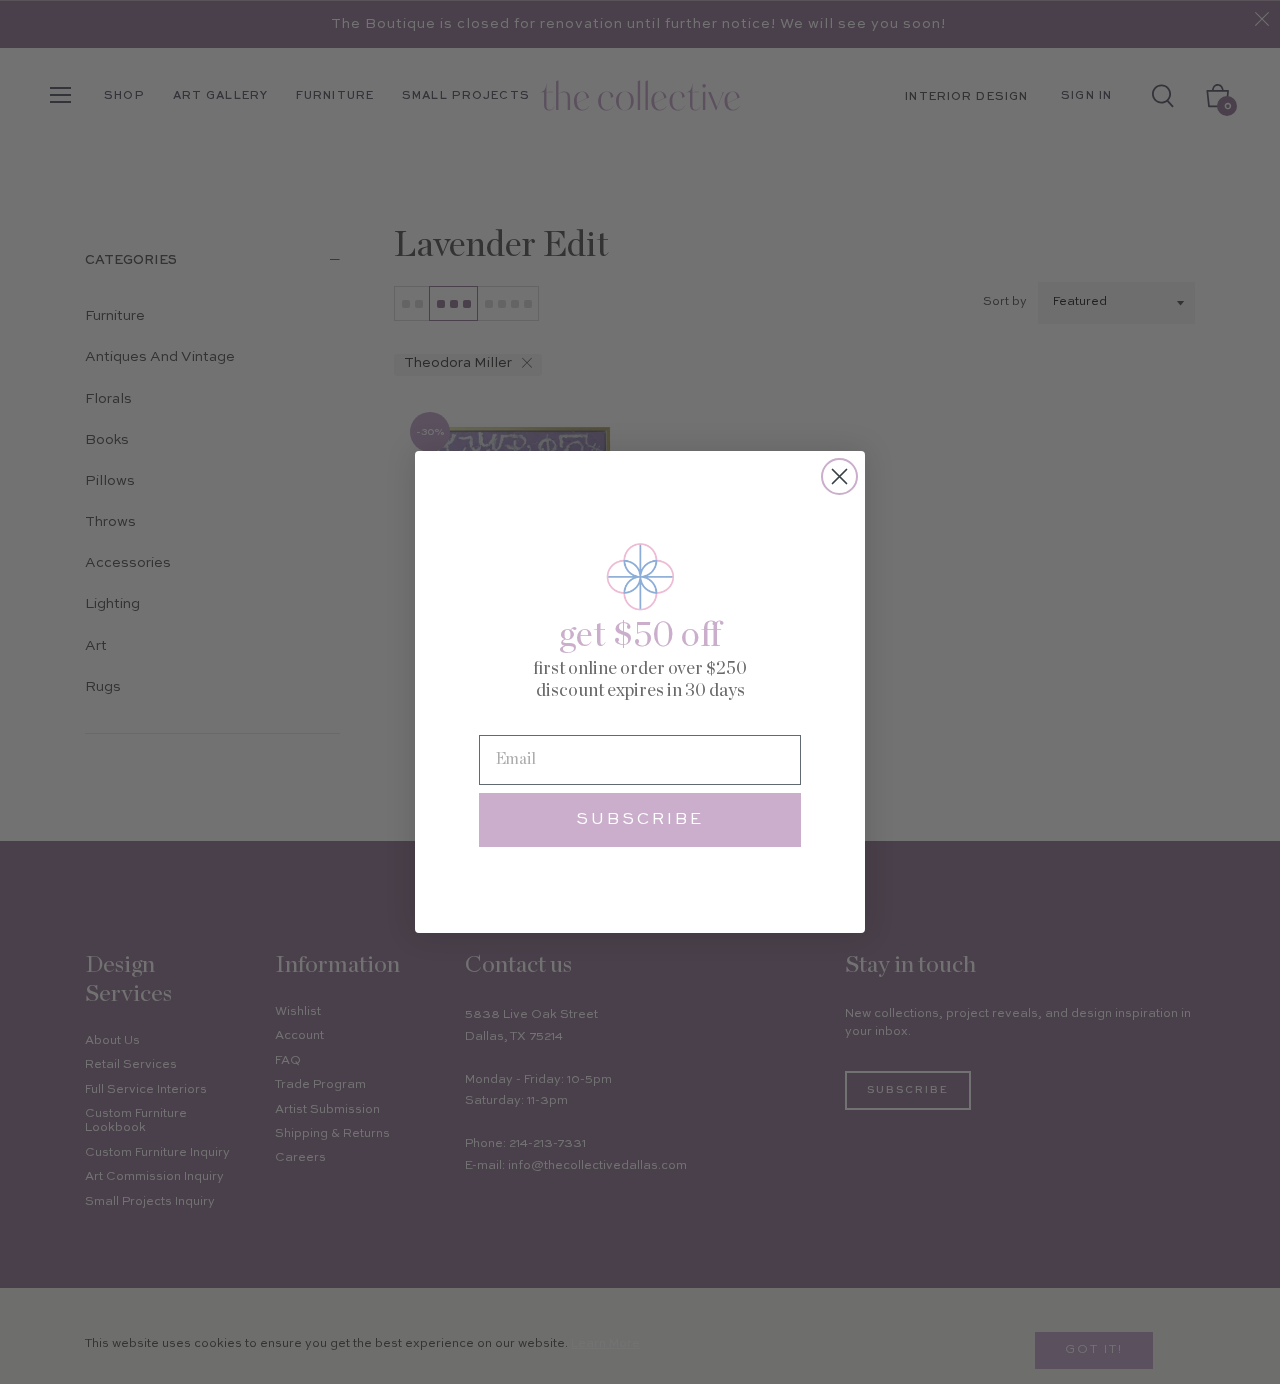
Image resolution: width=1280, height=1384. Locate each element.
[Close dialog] (839, 476)
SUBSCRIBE (640, 820)
